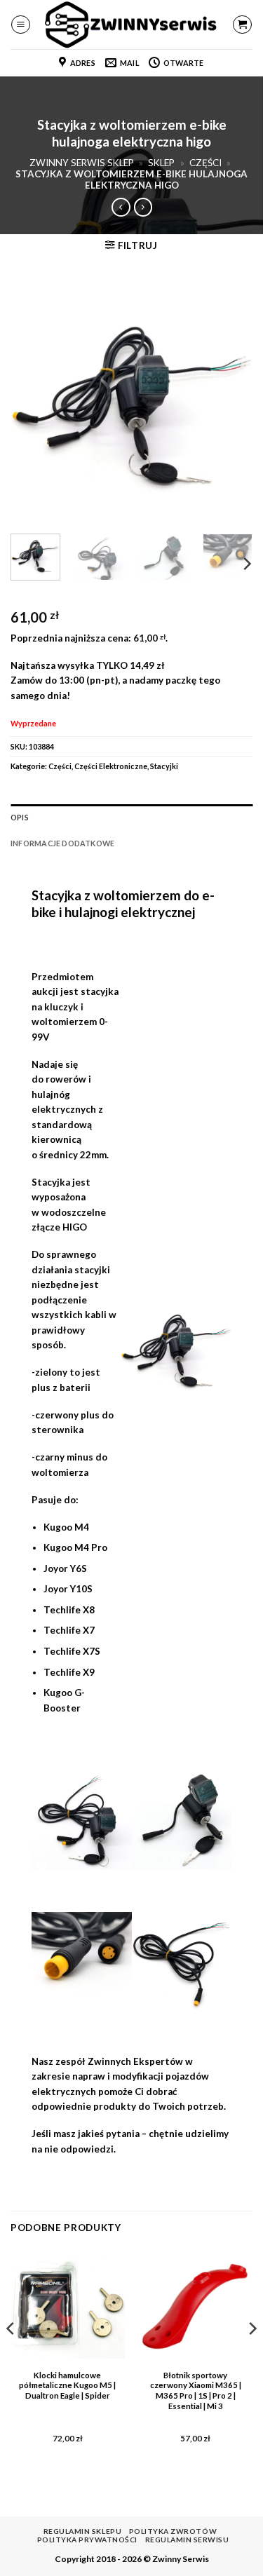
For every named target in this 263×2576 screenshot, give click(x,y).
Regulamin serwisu (187, 2540)
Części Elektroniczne (111, 766)
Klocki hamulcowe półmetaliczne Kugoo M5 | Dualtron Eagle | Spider (67, 2386)
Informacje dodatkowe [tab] (62, 843)
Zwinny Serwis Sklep (82, 163)
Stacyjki (164, 766)
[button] (21, 25)
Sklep (161, 163)
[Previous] (33, 402)
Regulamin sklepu (82, 2531)
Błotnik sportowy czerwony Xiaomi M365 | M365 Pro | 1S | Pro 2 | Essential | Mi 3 (196, 2391)
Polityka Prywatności (87, 2540)
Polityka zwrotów (173, 2531)
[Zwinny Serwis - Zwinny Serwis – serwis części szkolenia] (132, 25)
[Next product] (121, 207)
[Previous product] (143, 207)
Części (205, 163)
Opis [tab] (20, 817)
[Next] (230, 402)
